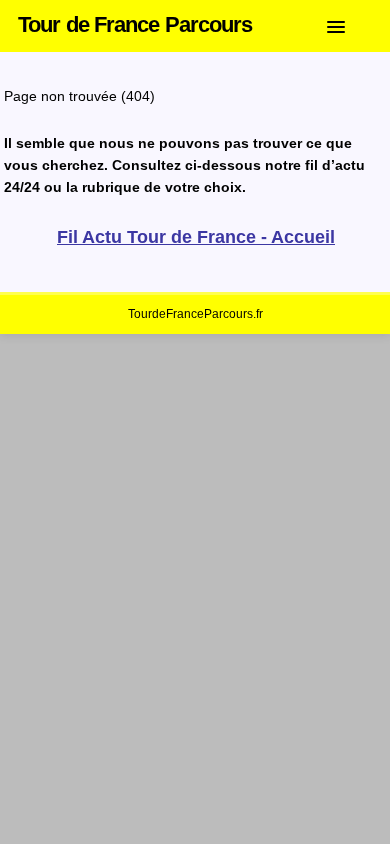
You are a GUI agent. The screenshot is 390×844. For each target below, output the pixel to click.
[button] (351, 23)
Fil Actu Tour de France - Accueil (196, 237)
